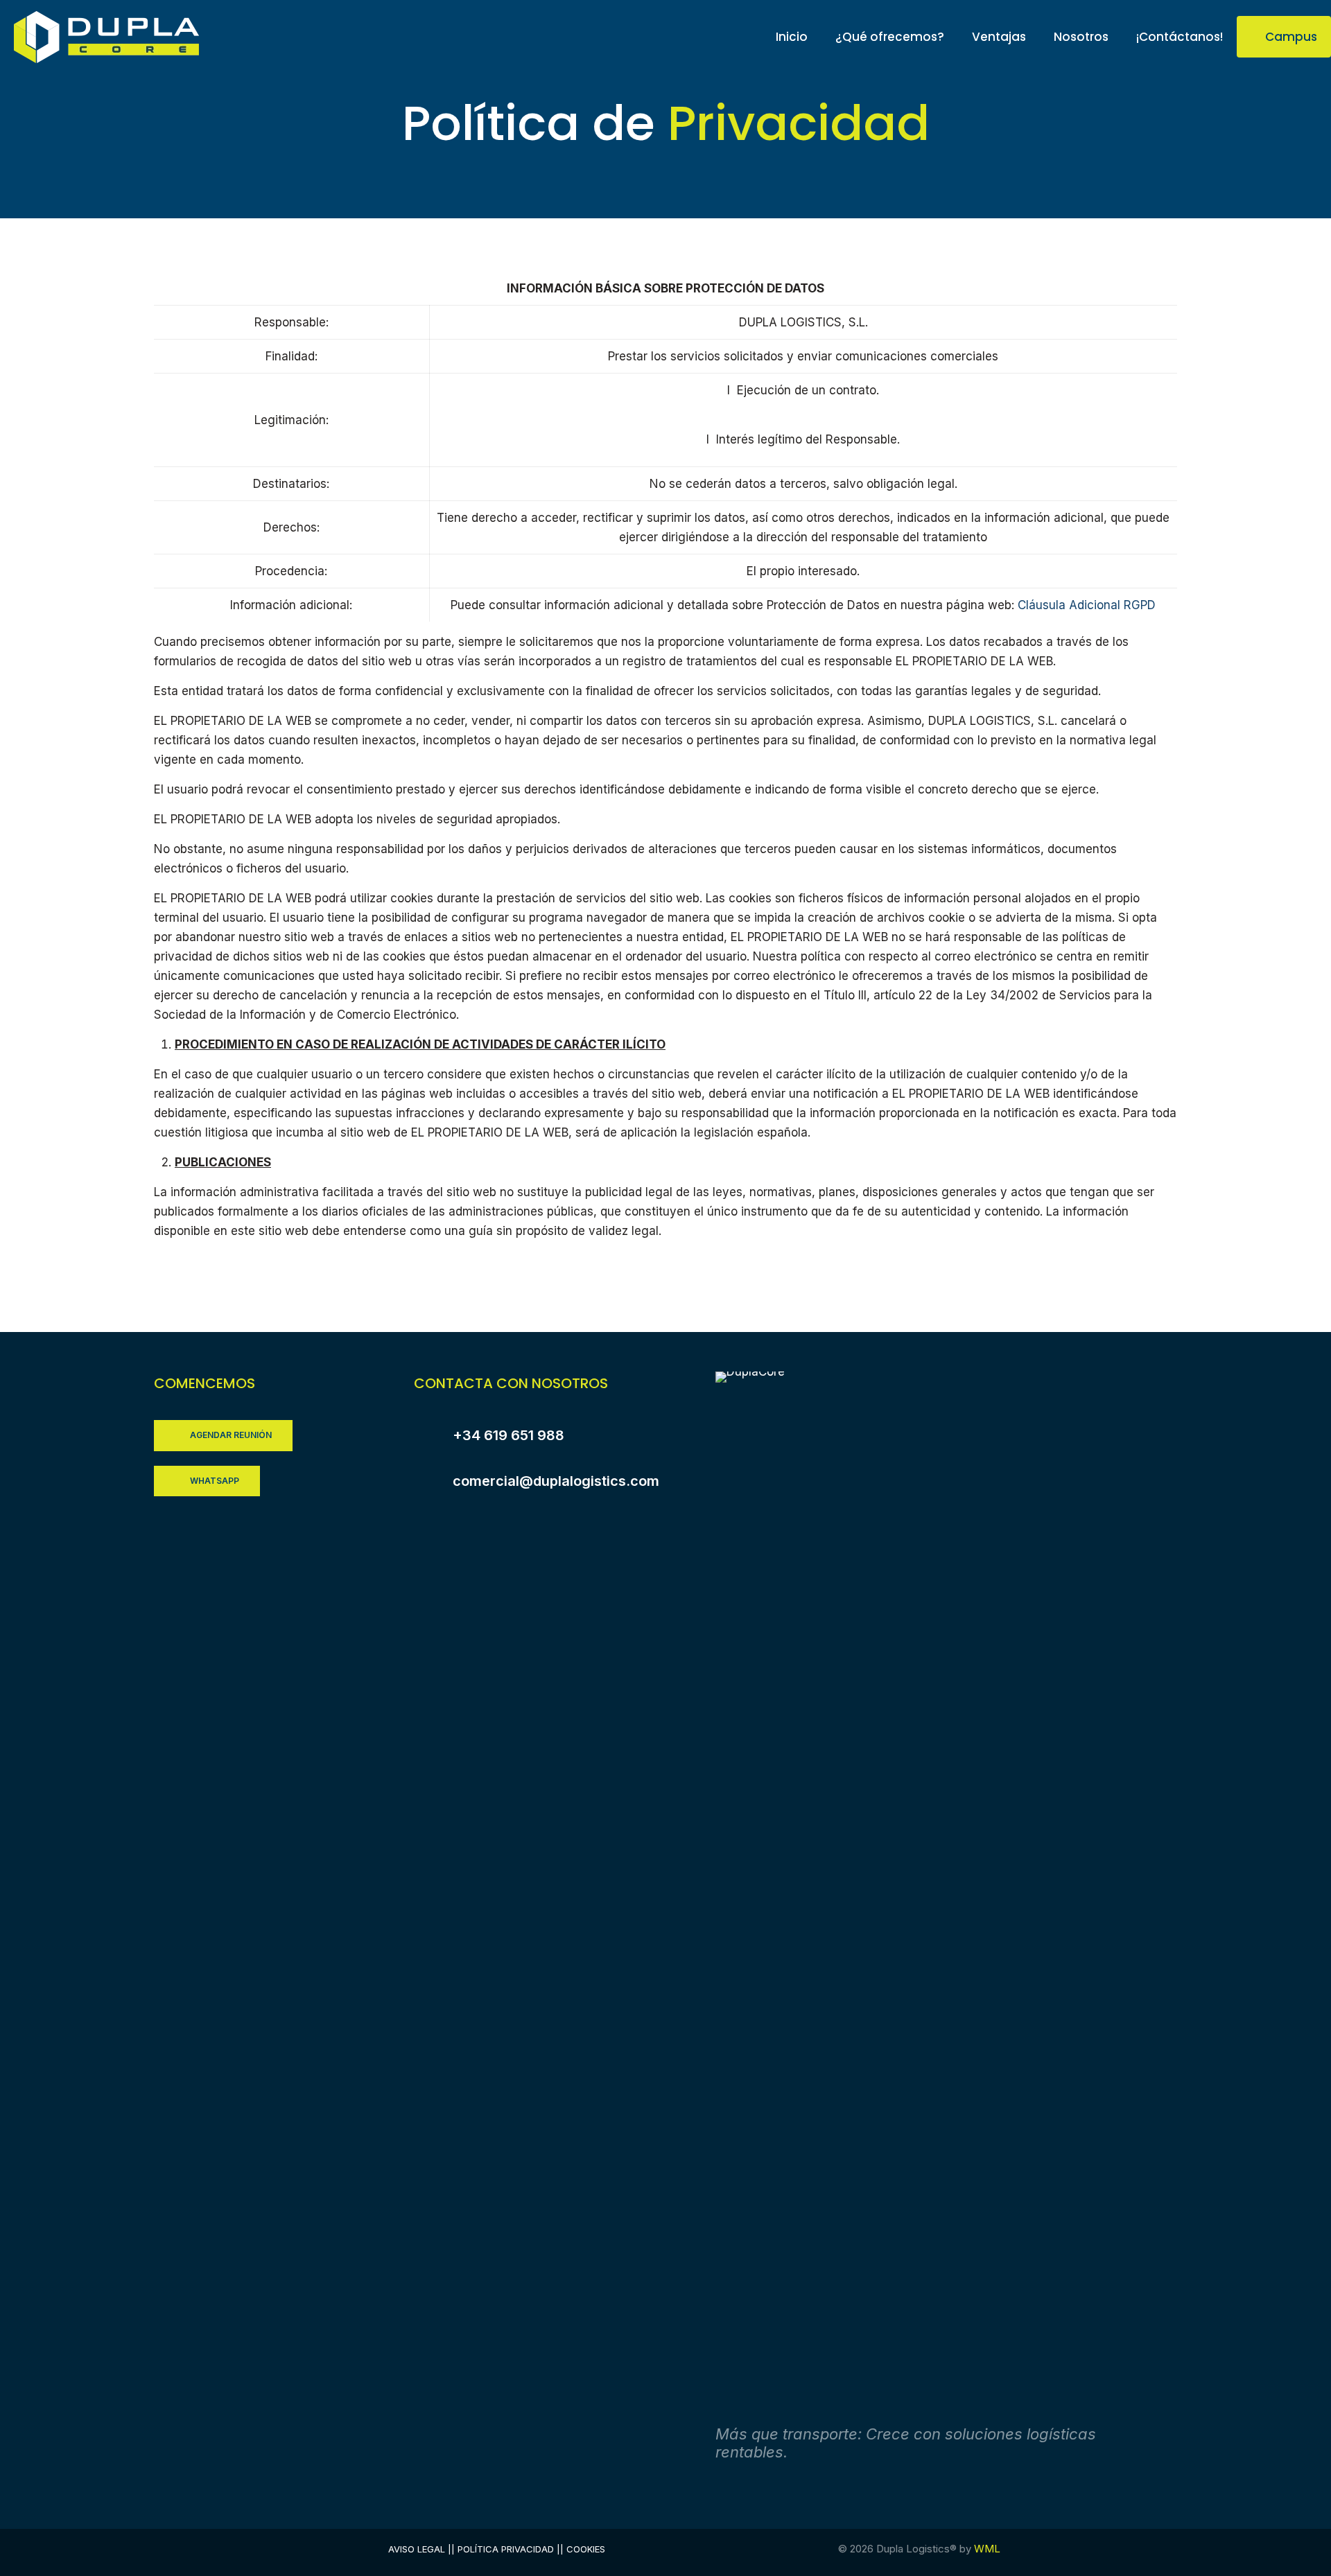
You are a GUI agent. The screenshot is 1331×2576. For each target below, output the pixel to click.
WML (987, 2549)
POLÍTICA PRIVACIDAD (506, 2549)
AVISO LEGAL (417, 2549)
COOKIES (586, 2549)
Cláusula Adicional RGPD (1087, 605)
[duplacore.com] (107, 36)
